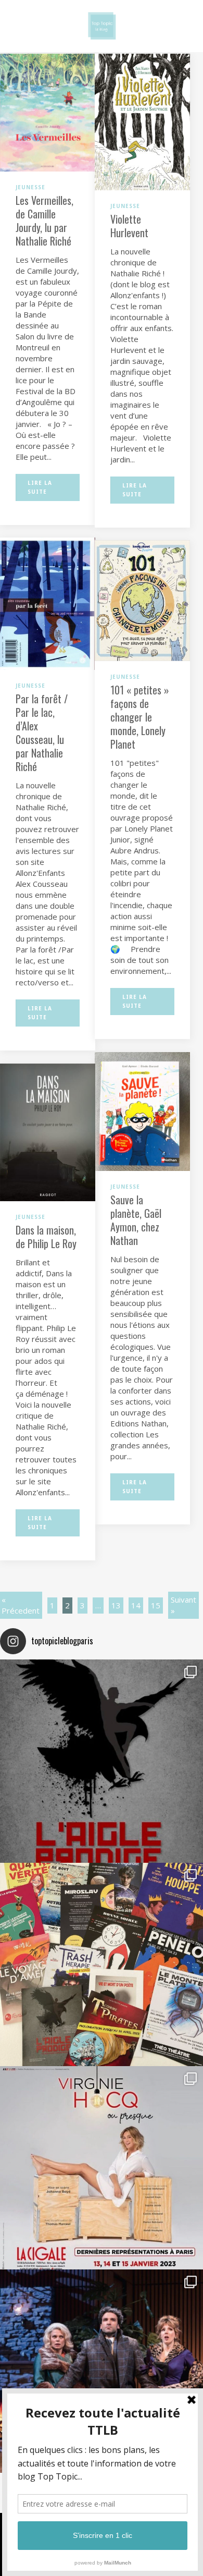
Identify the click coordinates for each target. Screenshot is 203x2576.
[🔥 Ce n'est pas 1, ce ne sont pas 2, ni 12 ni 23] (102, 1964)
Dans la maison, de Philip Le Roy (46, 1237)
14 (136, 1605)
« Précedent (21, 1605)
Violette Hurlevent (129, 226)
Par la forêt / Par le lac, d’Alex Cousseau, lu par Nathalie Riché (42, 732)
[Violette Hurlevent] (142, 121)
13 (116, 1605)
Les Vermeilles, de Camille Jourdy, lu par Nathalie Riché (45, 221)
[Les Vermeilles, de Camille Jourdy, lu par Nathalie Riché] (48, 112)
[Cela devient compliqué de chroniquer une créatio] (102, 1761)
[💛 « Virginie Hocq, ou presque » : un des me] (102, 2168)
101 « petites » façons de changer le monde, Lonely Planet (140, 717)
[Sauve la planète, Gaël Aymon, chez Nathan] (142, 1110)
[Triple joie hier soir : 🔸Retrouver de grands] (102, 2371)
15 (156, 1605)
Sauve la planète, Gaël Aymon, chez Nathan (136, 1220)
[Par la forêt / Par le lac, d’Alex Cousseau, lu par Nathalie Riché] (48, 603)
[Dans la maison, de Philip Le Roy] (48, 1131)
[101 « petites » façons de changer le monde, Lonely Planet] (142, 600)
